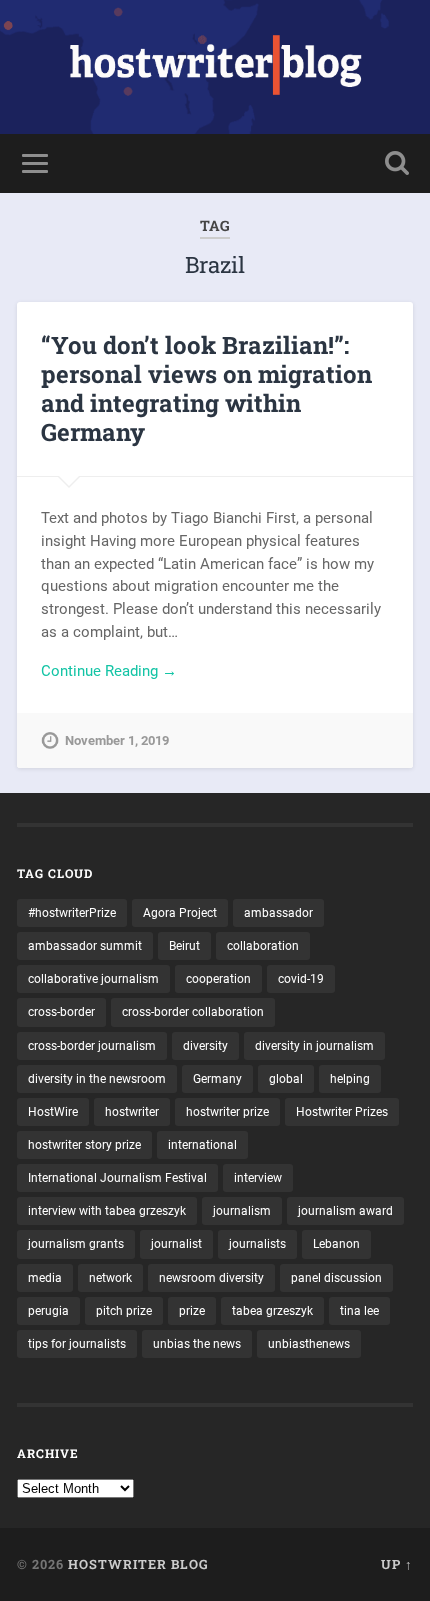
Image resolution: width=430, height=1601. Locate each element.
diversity (205, 1046)
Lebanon (336, 1244)
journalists (257, 1244)
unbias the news (197, 1344)
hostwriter (132, 1112)
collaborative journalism (93, 979)
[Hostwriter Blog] (215, 67)
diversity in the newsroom (97, 1079)
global (286, 1079)
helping (350, 1079)
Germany (217, 1079)
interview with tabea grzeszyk (107, 1211)
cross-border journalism (92, 1046)
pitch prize (124, 1311)
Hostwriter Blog (138, 1564)
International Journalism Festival (117, 1178)
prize (192, 1311)
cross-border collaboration (193, 1012)
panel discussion (336, 1278)
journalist (176, 1244)
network (110, 1278)
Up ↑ (397, 1564)
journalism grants (76, 1244)
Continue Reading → (109, 671)
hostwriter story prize (84, 1145)
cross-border (61, 1012)
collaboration (263, 946)
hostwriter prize (227, 1112)
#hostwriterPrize (72, 913)
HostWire (53, 1112)
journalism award (345, 1211)
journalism (242, 1211)
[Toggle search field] (397, 163)
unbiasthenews (309, 1344)
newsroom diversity (211, 1278)
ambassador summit (85, 946)
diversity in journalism (314, 1046)
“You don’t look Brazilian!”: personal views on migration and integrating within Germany (206, 388)
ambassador (278, 913)
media (45, 1278)
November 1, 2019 (117, 740)
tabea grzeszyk (272, 1311)
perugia (48, 1311)
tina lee (359, 1311)
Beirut (184, 946)
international (202, 1145)
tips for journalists (77, 1344)
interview (258, 1178)
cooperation (218, 979)
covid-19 (301, 979)
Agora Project (180, 913)
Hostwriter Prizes (342, 1112)
